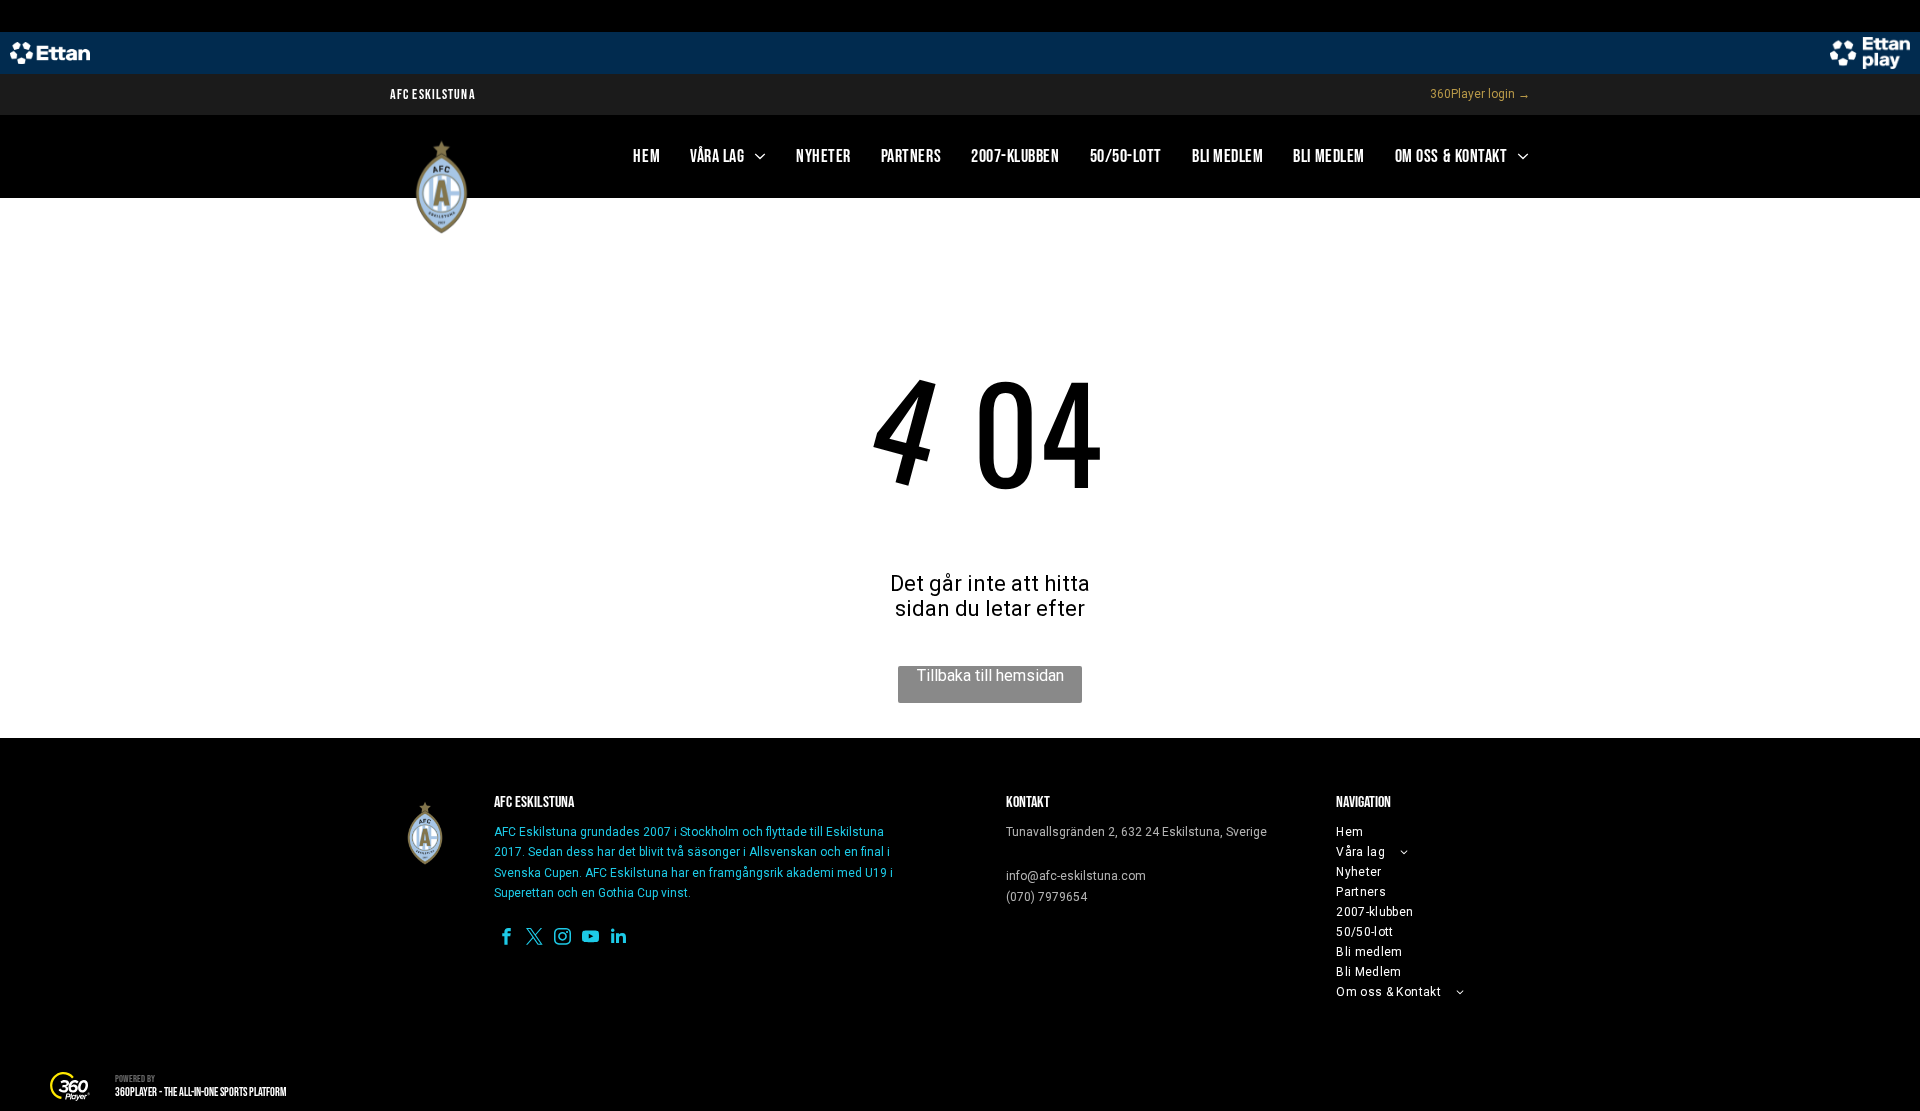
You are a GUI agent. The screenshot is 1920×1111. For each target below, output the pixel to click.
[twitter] (534, 939)
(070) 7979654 (1046, 897)
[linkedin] (618, 939)
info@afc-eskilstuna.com (1076, 876)
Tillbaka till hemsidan (990, 675)
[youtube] (590, 939)
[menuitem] (646, 156)
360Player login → (1480, 94)
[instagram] (562, 939)
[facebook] (506, 939)
